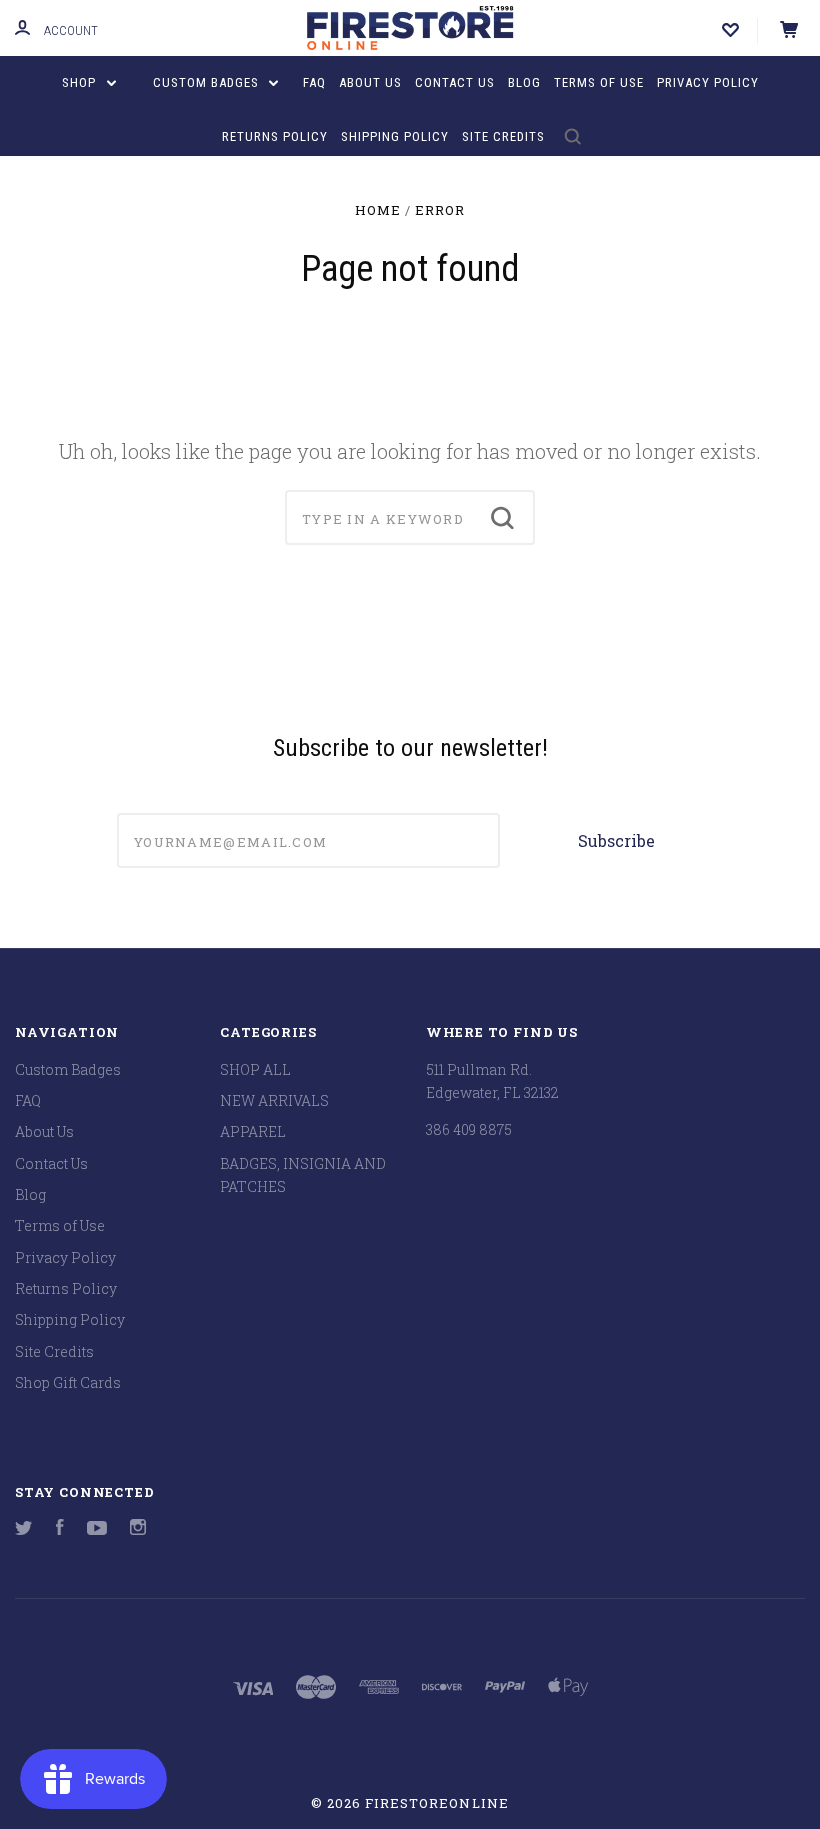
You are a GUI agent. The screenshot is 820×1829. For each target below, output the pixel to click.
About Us (370, 82)
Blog (524, 82)
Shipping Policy (395, 136)
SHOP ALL (255, 1069)
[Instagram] (138, 1529)
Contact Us (455, 82)
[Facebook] (60, 1529)
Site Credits (503, 136)
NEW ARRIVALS (274, 1100)
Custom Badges (208, 82)
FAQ (314, 82)
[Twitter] (24, 1529)
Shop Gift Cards (68, 1382)
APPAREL (253, 1131)
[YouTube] (97, 1529)
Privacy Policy (708, 82)
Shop (81, 82)
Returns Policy (275, 136)
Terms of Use (599, 82)
